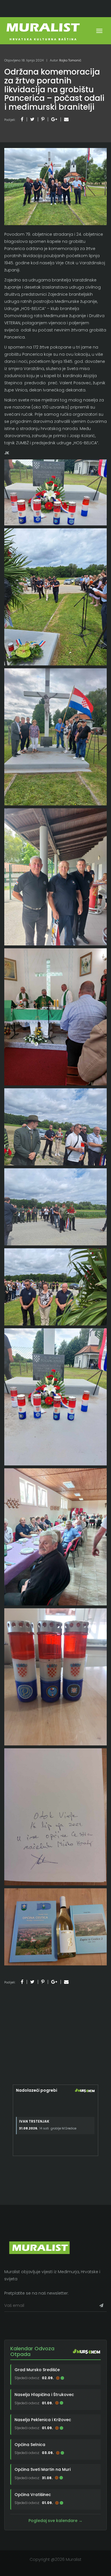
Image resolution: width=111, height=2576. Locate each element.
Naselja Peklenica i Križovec (43, 2420)
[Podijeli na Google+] (54, 119)
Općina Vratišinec (33, 2495)
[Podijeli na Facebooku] (22, 119)
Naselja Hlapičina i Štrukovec (44, 2395)
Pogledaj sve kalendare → (55, 2521)
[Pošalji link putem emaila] (66, 119)
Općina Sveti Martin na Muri (43, 2469)
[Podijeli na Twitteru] (32, 119)
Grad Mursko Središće (37, 2370)
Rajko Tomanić (70, 60)
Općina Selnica (30, 2445)
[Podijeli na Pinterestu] (43, 119)
